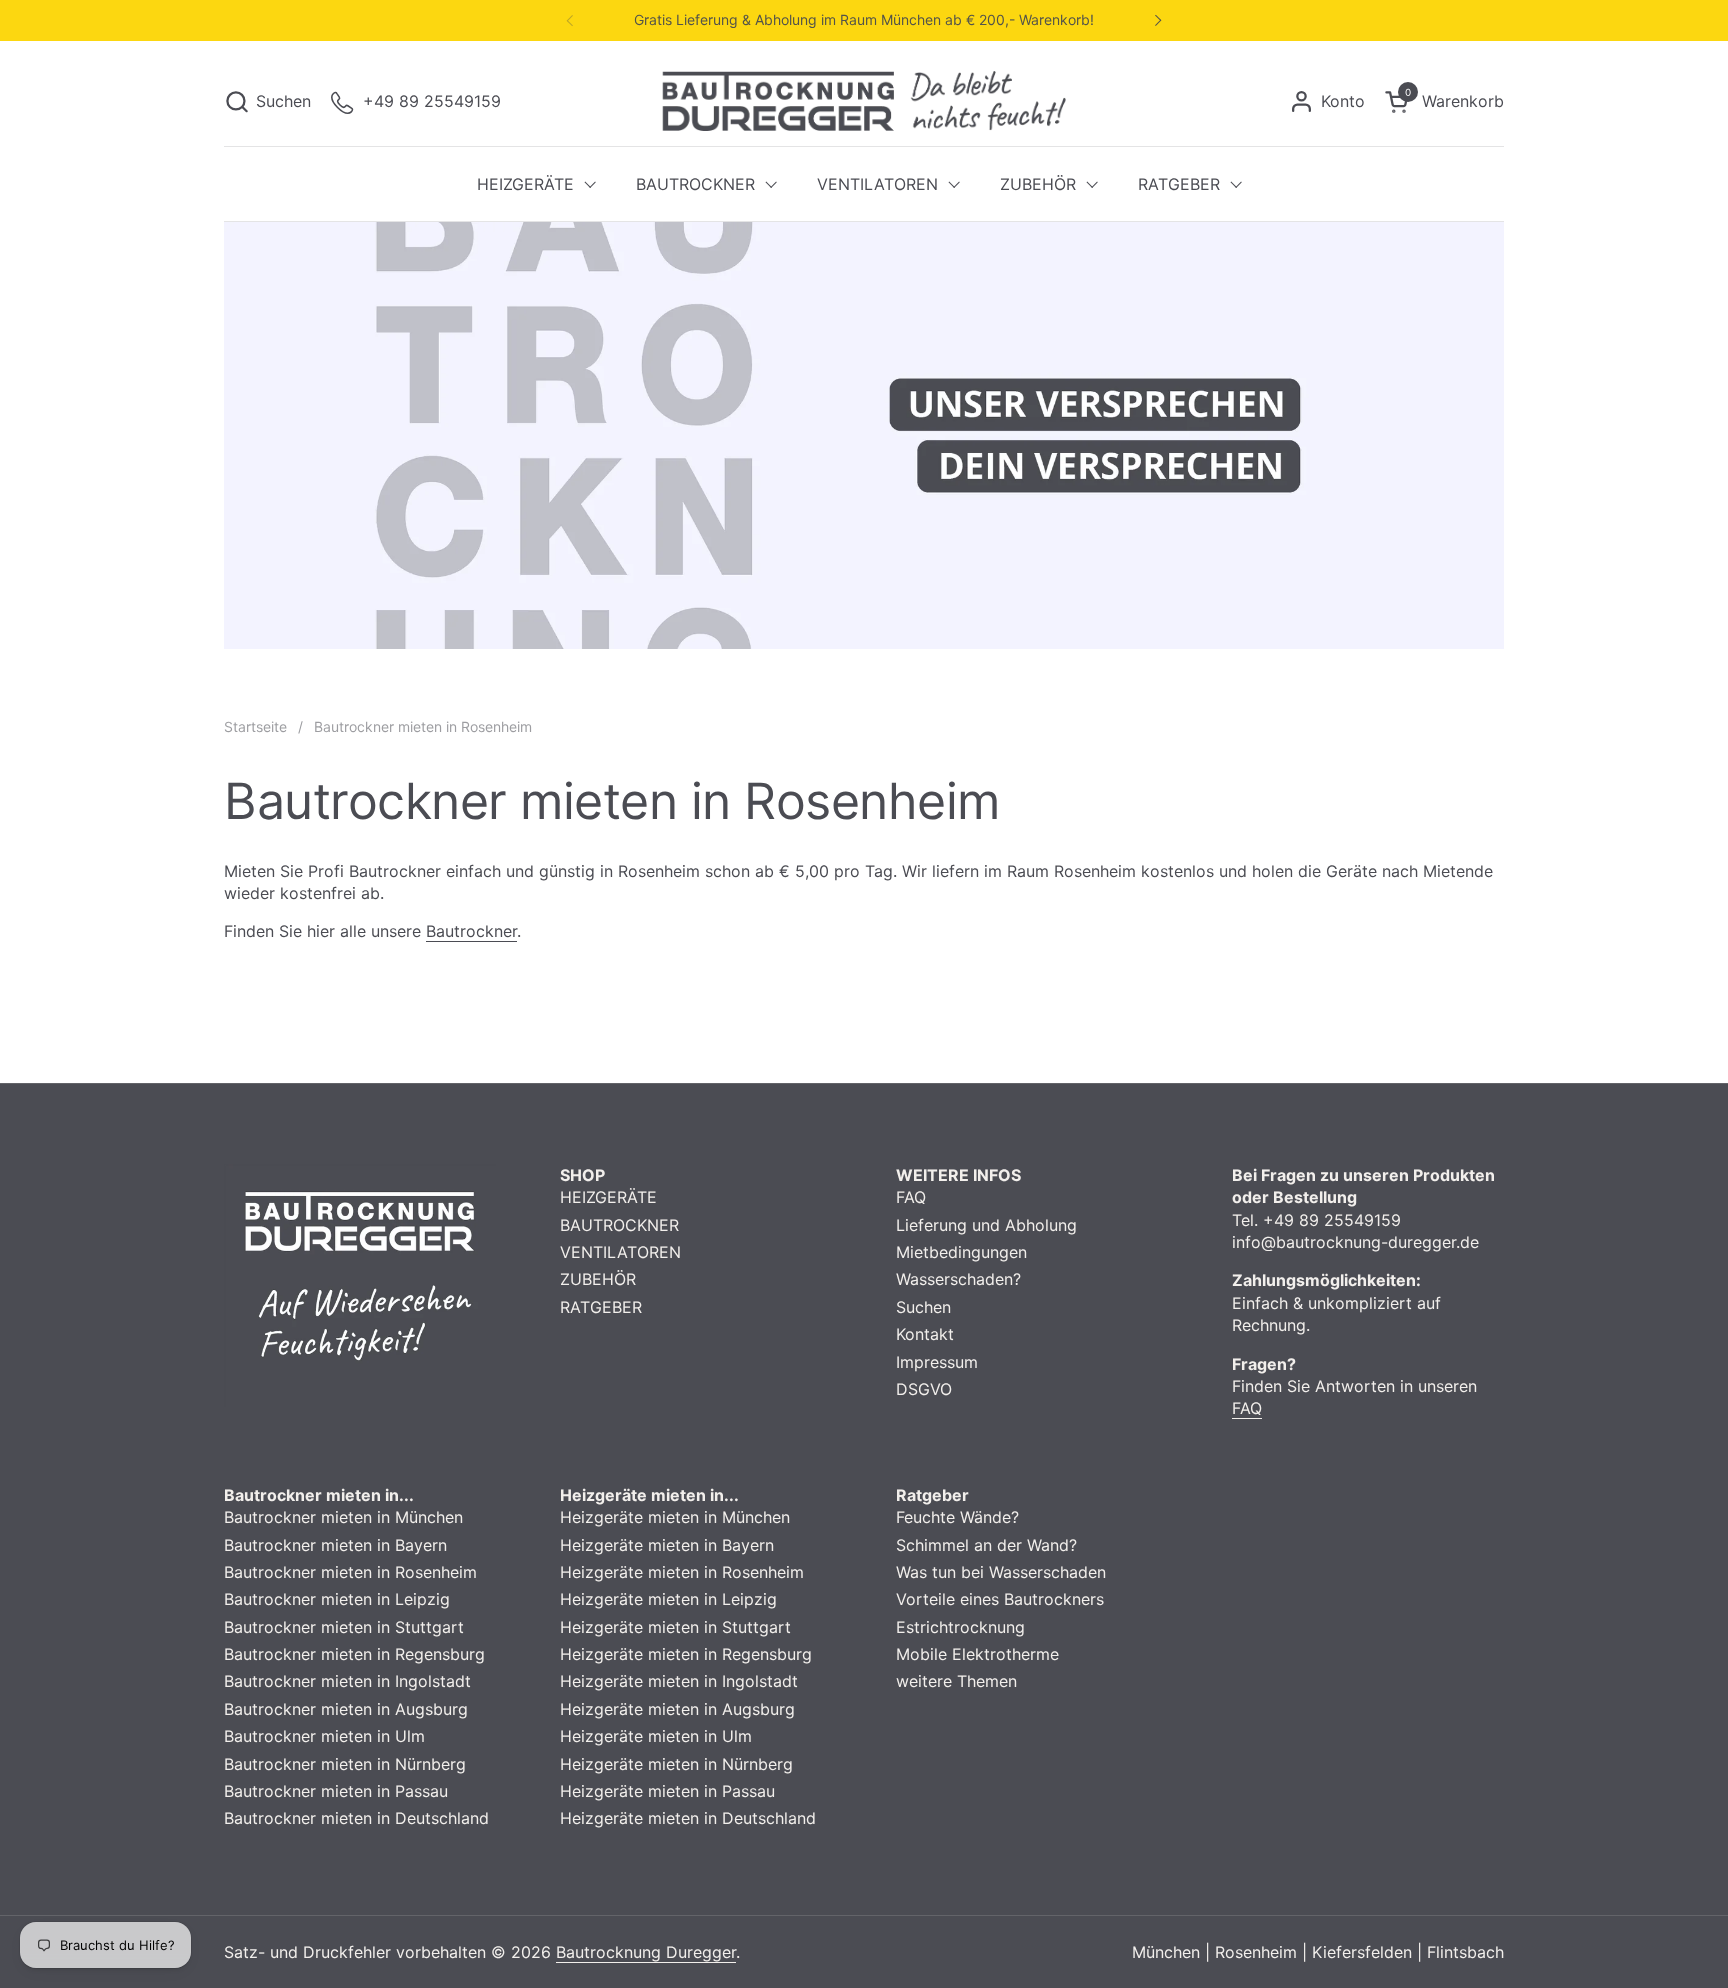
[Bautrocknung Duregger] (864, 101)
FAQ (911, 1197)
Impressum (937, 1362)
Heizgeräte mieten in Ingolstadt (679, 1681)
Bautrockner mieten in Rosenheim (350, 1572)
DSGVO (924, 1389)
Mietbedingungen (961, 1252)
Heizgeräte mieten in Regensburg (686, 1654)
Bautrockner (471, 931)
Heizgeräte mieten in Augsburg (677, 1709)
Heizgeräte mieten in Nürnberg (676, 1764)
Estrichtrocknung (960, 1627)
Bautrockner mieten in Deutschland (356, 1818)
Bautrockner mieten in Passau (336, 1791)
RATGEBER (601, 1307)
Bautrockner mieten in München (343, 1517)
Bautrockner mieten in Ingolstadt (347, 1681)
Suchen (923, 1307)
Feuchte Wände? (957, 1517)
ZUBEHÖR (598, 1279)
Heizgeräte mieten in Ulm (656, 1736)
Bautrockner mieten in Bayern (335, 1545)
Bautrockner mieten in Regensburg (354, 1654)
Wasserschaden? (958, 1279)
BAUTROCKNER (619, 1225)
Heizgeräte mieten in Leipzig (668, 1599)
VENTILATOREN (620, 1252)
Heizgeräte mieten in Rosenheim (682, 1572)
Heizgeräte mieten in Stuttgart (675, 1627)
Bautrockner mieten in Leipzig (337, 1599)
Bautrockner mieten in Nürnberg (345, 1764)
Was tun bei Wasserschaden (1001, 1572)
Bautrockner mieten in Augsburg (346, 1709)
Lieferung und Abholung (986, 1225)
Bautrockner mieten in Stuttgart (344, 1627)
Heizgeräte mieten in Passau (667, 1791)
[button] (267, 101)
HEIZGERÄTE (608, 1197)
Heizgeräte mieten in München (675, 1517)
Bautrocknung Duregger (646, 1952)
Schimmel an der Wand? (986, 1545)
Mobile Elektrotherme (977, 1654)
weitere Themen (956, 1681)
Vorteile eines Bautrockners (1000, 1599)
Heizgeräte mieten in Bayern (667, 1545)
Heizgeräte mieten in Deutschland (688, 1818)
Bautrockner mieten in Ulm (324, 1736)
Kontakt (925, 1334)
